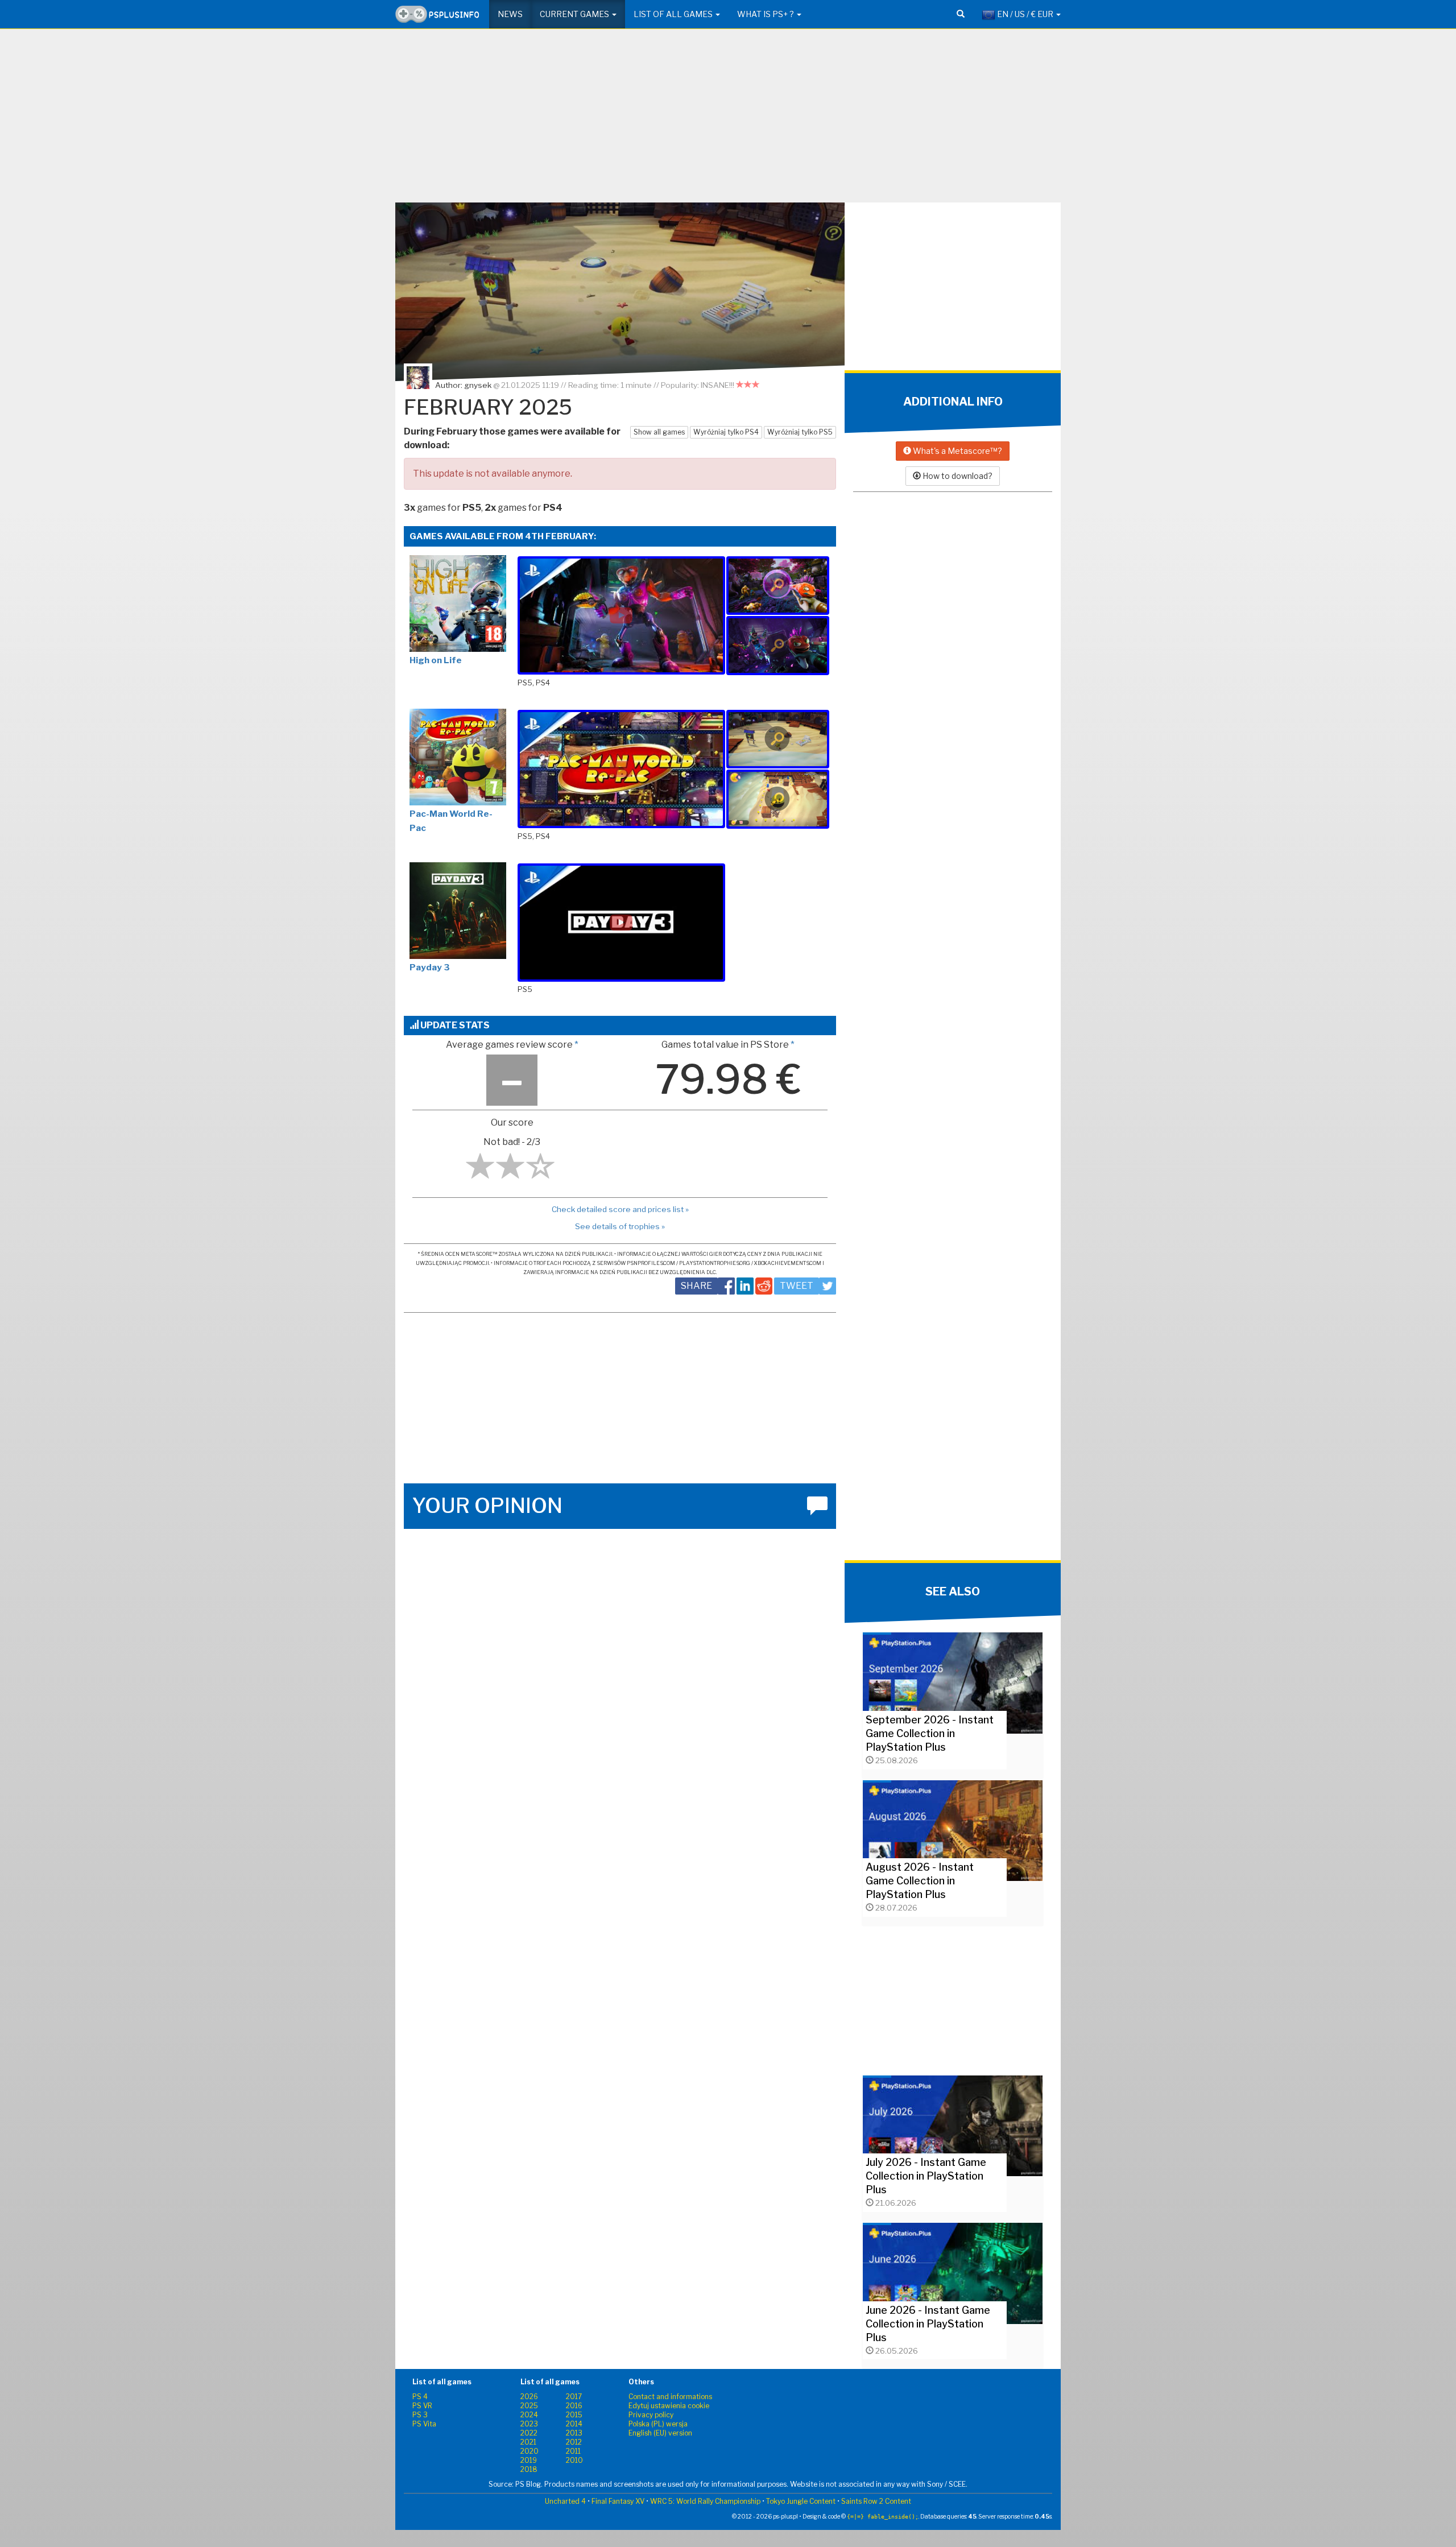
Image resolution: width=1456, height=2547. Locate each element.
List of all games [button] (674, 14)
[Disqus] (620, 1685)
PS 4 (420, 2397)
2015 (574, 2415)
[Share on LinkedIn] (745, 1286)
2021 (528, 2442)
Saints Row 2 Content (876, 2501)
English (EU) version (660, 2433)
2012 (574, 2442)
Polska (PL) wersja (658, 2424)
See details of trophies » (620, 1226)
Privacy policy (651, 2415)
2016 (574, 2406)
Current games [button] (575, 14)
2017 (574, 2397)
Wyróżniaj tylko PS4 (726, 432)
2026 (529, 2397)
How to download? (957, 476)
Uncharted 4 (565, 2501)
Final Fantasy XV (618, 2501)
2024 (529, 2415)
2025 (529, 2406)
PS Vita (424, 2424)
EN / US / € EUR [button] (1025, 14)
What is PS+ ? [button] (766, 14)
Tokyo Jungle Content (801, 2501)
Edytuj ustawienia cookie (669, 2406)
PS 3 (420, 2415)
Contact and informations (670, 2397)
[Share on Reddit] (764, 1286)
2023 (529, 2424)
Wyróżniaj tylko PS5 (800, 432)
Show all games (659, 432)
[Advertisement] (728, 120)
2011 (573, 2451)
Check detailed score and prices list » (620, 1209)
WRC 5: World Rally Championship (705, 2501)
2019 (529, 2460)
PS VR (422, 2406)
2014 (574, 2424)
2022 (529, 2433)
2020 (530, 2451)
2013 (574, 2433)
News (510, 14)
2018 (529, 2469)
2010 (574, 2460)
